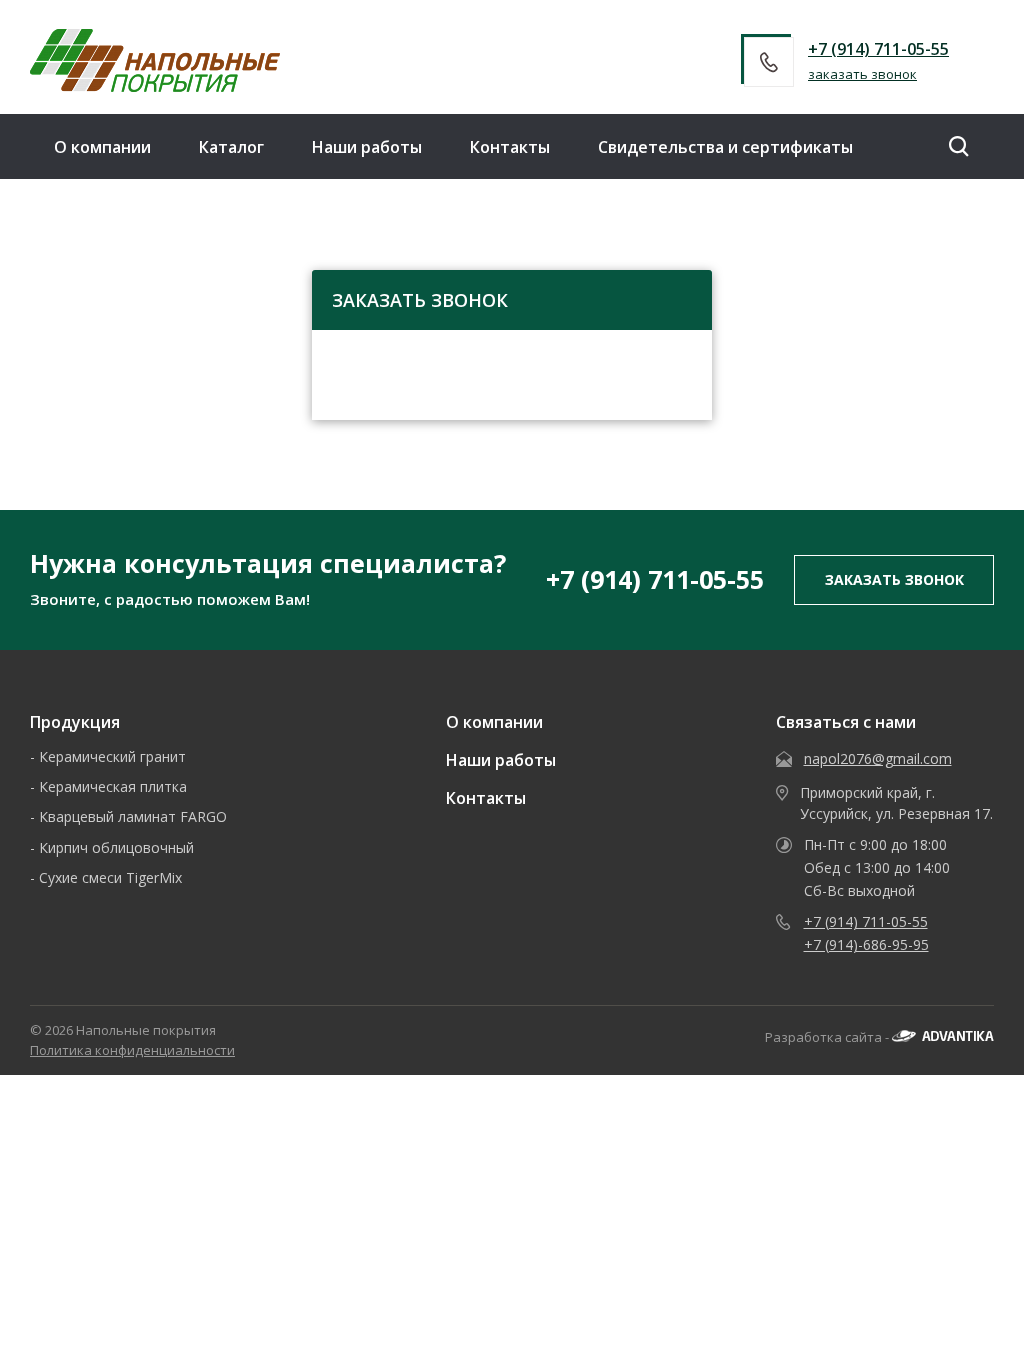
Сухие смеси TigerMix (110, 877)
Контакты (510, 147)
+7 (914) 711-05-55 (878, 49)
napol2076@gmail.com (878, 758)
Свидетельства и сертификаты (725, 147)
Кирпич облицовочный (116, 847)
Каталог (231, 147)
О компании (102, 147)
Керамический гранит (112, 756)
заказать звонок (862, 74)
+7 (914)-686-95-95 (866, 944)
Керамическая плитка (113, 786)
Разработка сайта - (828, 1037)
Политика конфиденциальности (132, 1050)
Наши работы (367, 147)
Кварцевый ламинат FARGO (133, 816)
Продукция (75, 722)
